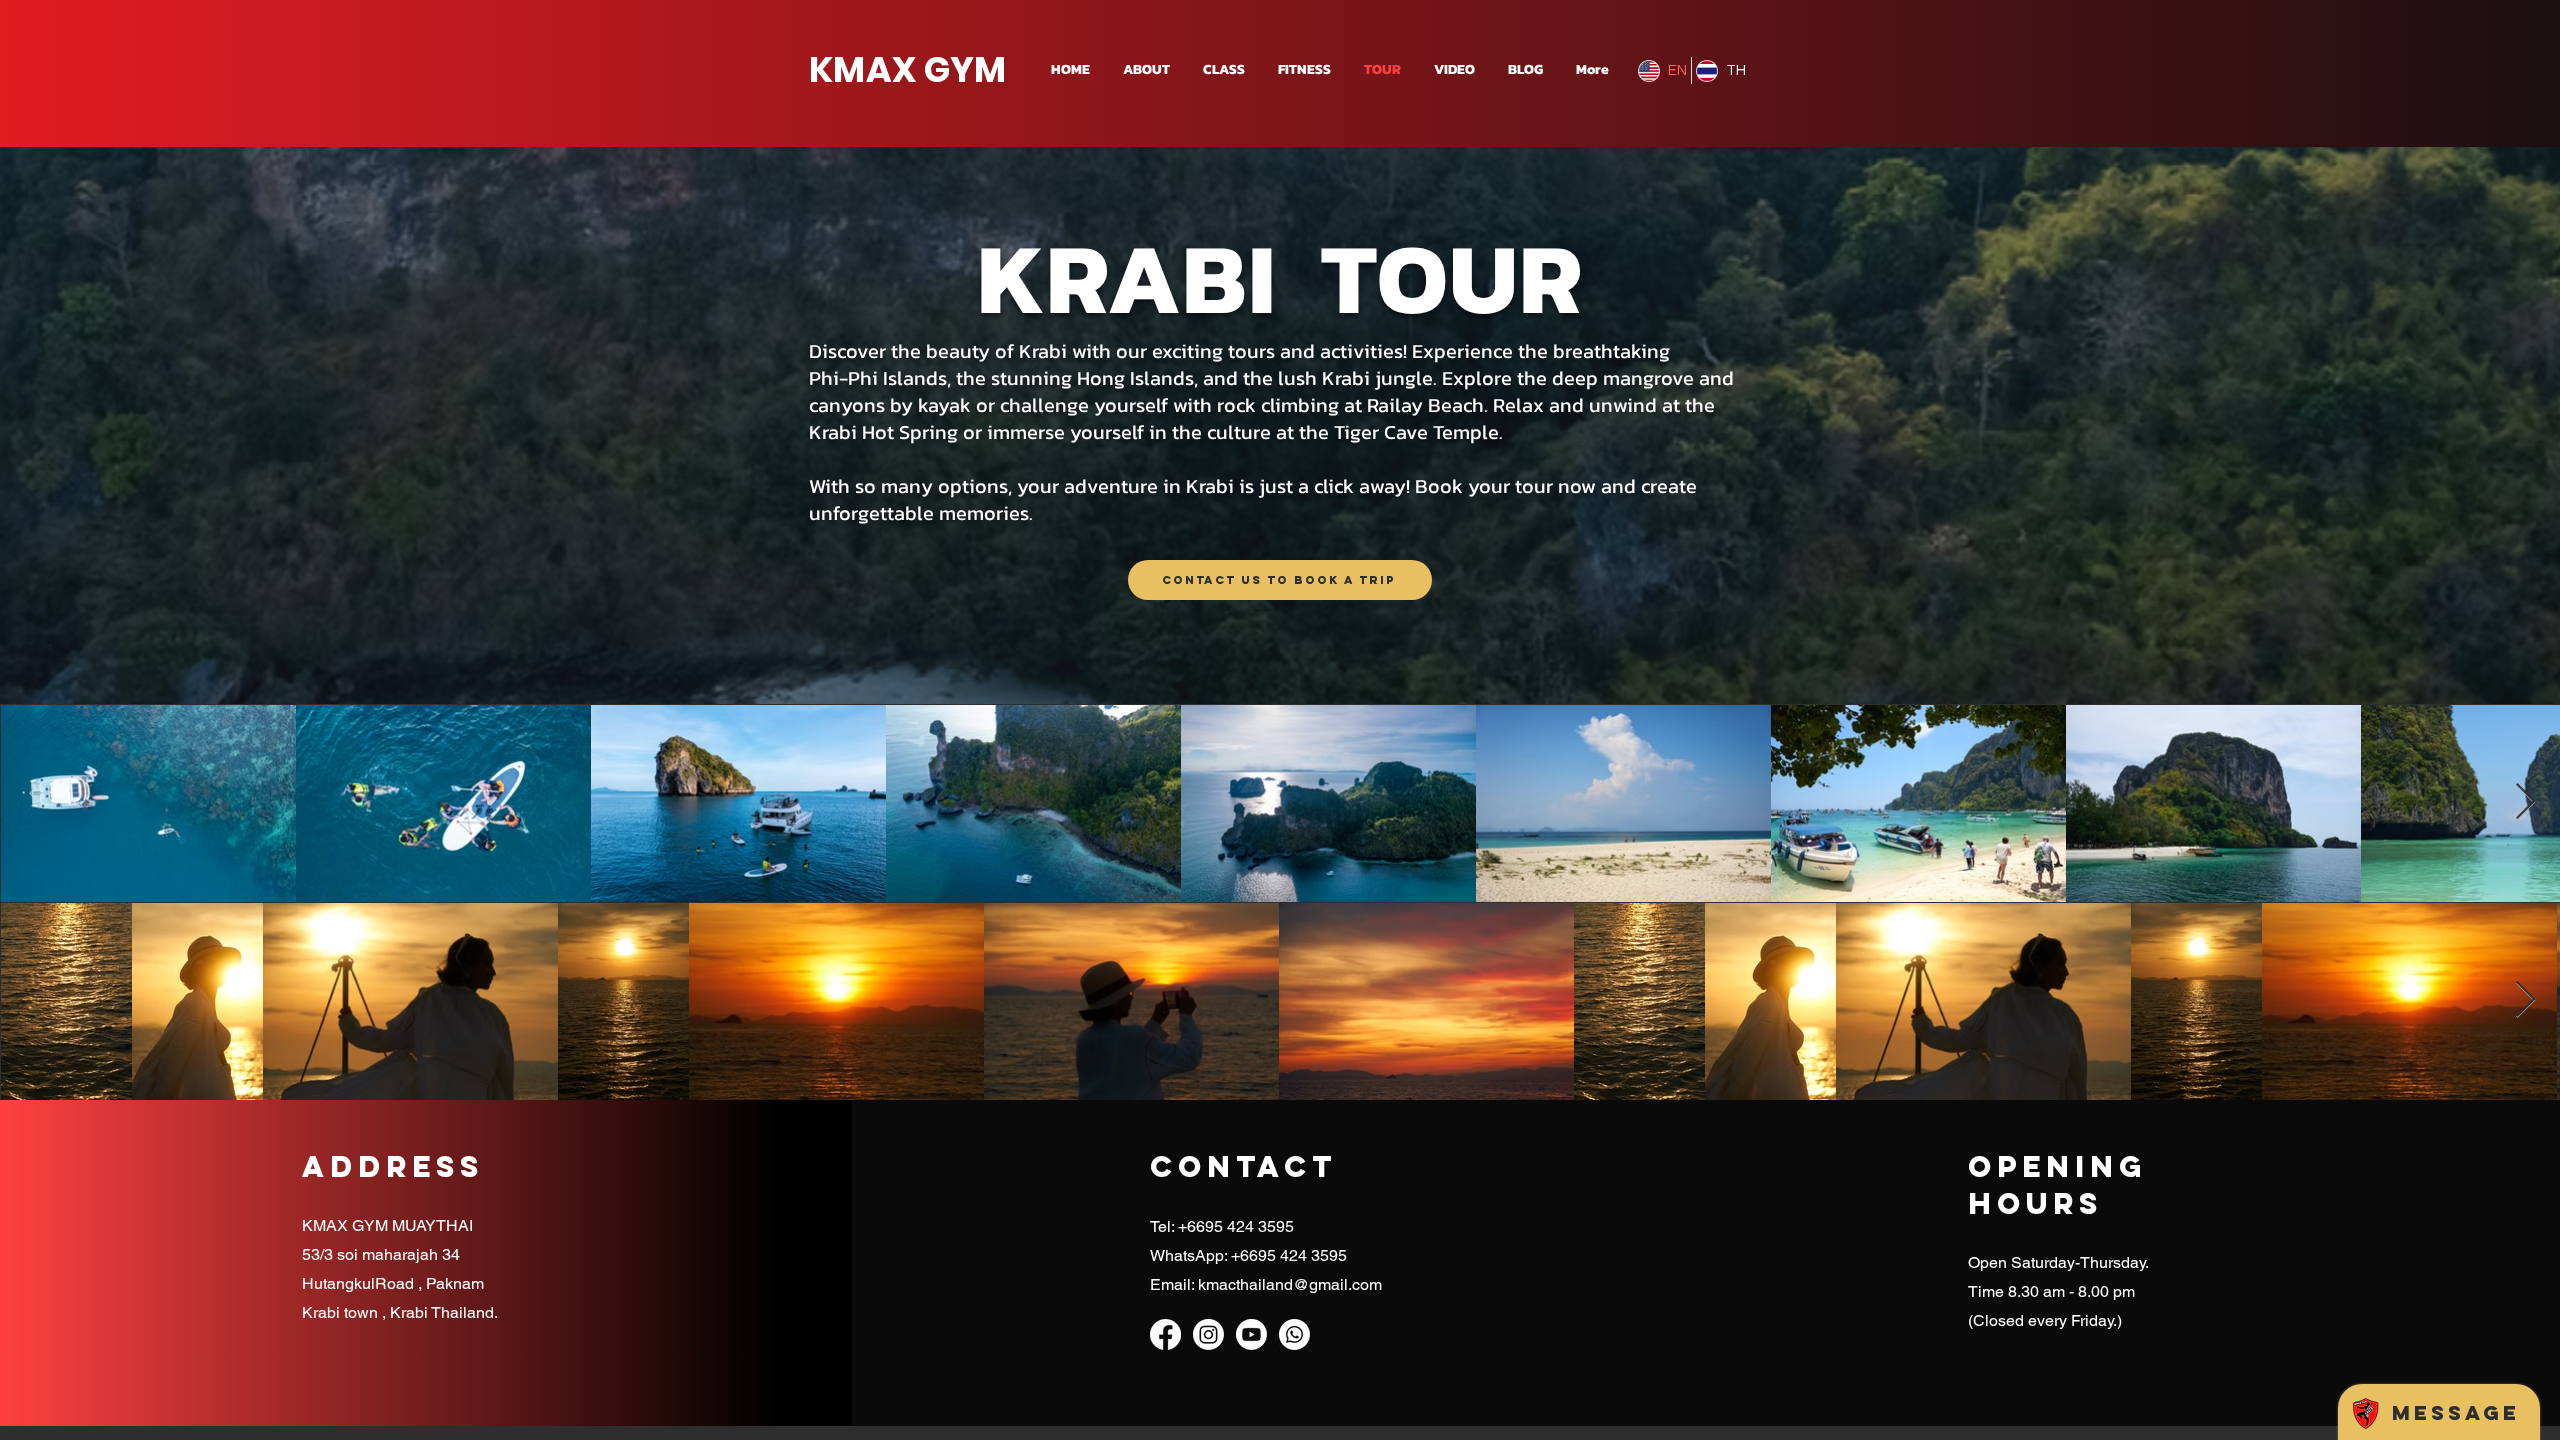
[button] (1222, 70)
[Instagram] (1208, 1334)
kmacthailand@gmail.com (1290, 1284)
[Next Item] (2525, 802)
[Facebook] (1165, 1334)
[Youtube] (1251, 1334)
